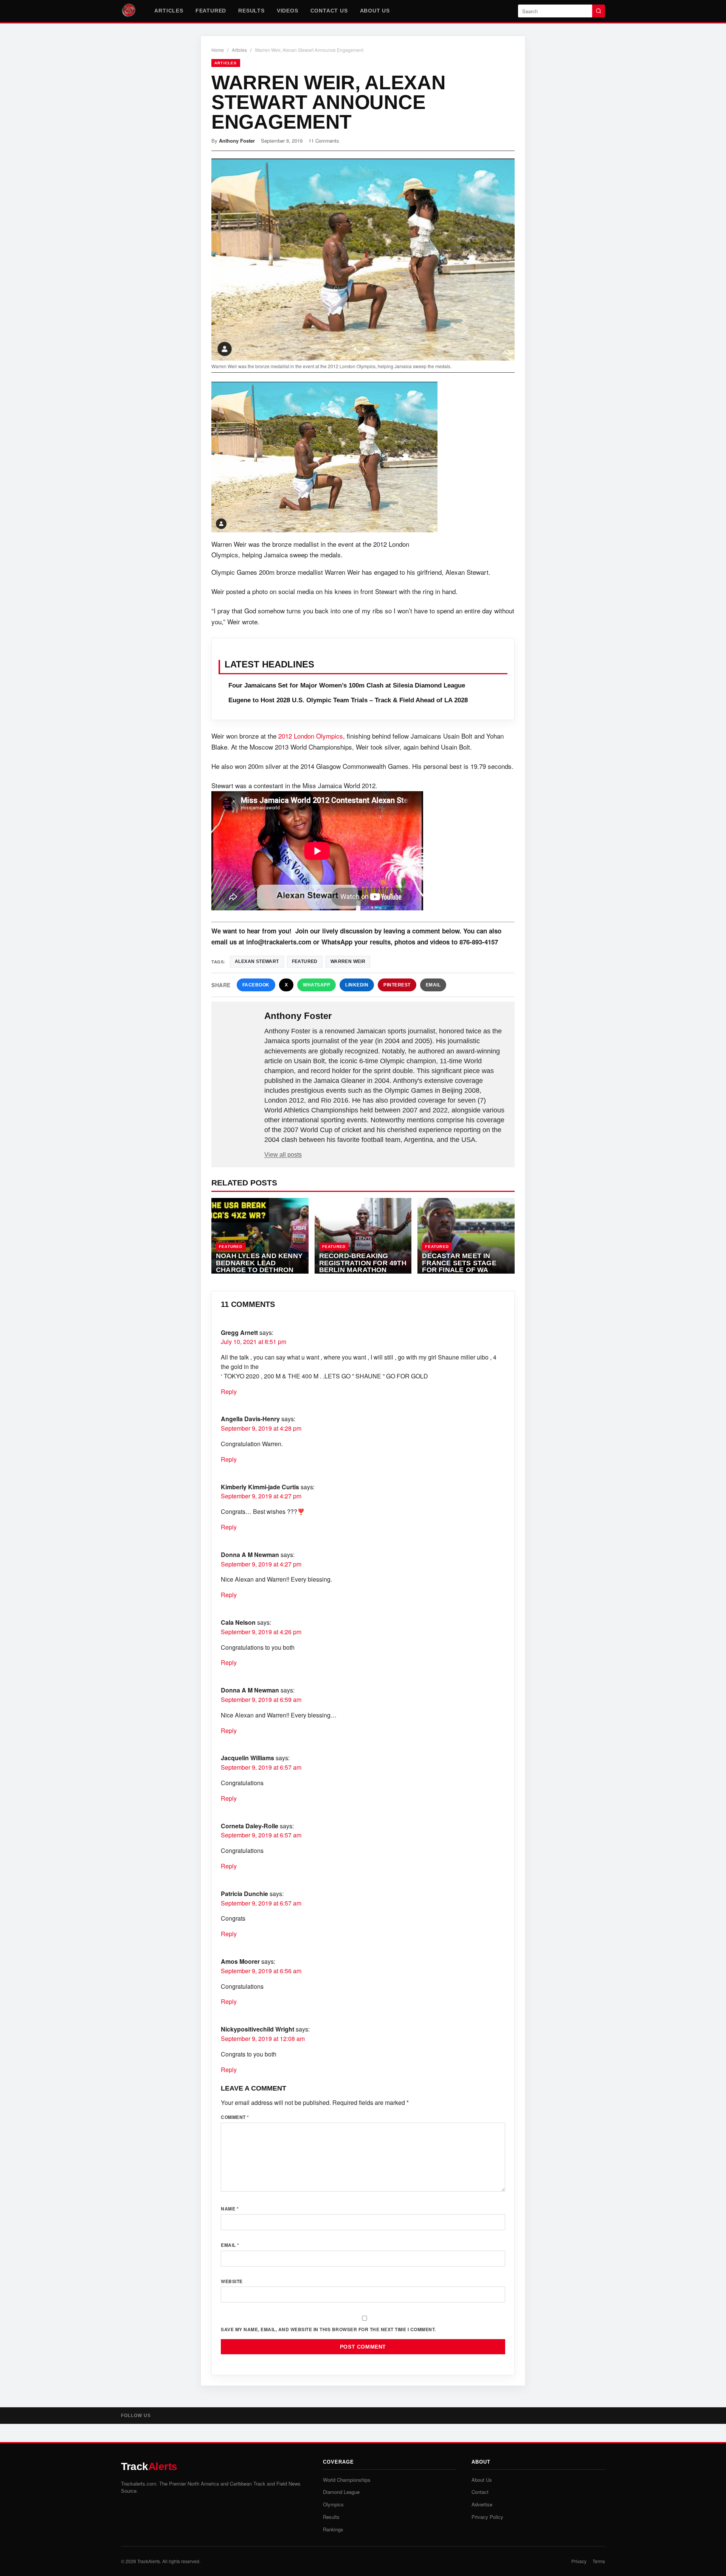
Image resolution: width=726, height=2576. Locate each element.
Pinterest (397, 985)
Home (218, 50)
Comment (235, 2117)
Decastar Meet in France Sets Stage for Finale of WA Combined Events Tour (459, 1270)
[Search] (599, 11)
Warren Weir (348, 961)
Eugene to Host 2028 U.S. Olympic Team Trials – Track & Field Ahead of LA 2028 (348, 700)
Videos (288, 11)
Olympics (333, 2504)
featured (305, 961)
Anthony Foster (237, 141)
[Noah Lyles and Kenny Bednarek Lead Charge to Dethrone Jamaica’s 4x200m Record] (260, 1236)
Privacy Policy (487, 2517)
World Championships (347, 2480)
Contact (480, 2492)
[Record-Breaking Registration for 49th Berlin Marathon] (363, 1236)
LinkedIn (357, 985)
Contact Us (329, 11)
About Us (375, 11)
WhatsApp (316, 985)
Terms (599, 2561)
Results (251, 11)
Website (232, 2281)
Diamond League (341, 2492)
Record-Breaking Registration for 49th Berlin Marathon (363, 1263)
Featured (211, 11)
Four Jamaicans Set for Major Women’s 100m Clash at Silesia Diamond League (347, 685)
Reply (229, 1391)
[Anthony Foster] (239, 1028)
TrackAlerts (149, 2561)
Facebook (256, 985)
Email (433, 985)
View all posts (283, 1155)
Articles (169, 11)
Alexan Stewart (257, 961)
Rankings (333, 2529)
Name (230, 2209)
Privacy (579, 2561)
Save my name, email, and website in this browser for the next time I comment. (328, 2329)
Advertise (482, 2504)
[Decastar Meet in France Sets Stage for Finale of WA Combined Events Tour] (466, 1236)
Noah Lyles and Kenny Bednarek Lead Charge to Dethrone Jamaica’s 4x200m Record (259, 1270)
